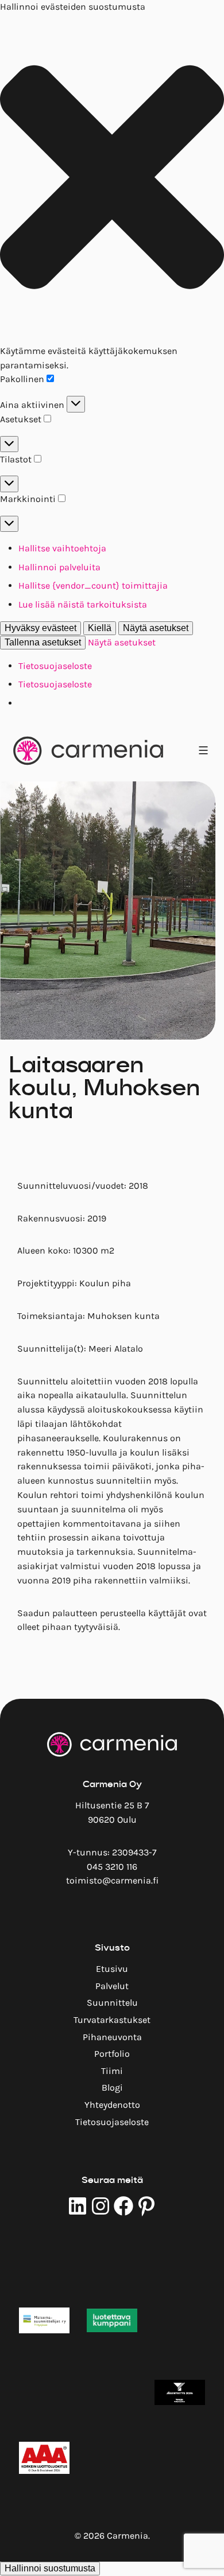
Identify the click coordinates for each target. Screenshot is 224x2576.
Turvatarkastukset (112, 2020)
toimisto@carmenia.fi (112, 1880)
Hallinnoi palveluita (59, 567)
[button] (112, 179)
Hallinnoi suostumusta (50, 2568)
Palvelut (112, 1986)
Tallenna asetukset (43, 642)
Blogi (112, 2087)
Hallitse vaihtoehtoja (62, 548)
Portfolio (112, 2054)
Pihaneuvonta (112, 2037)
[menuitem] (112, 1969)
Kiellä (100, 628)
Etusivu (112, 1969)
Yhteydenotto (112, 2105)
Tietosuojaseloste (55, 666)
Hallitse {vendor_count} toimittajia (93, 585)
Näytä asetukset (156, 628)
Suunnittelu (112, 2003)
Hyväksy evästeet (40, 628)
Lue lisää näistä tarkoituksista (83, 604)
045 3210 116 (112, 1867)
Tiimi (112, 2071)
